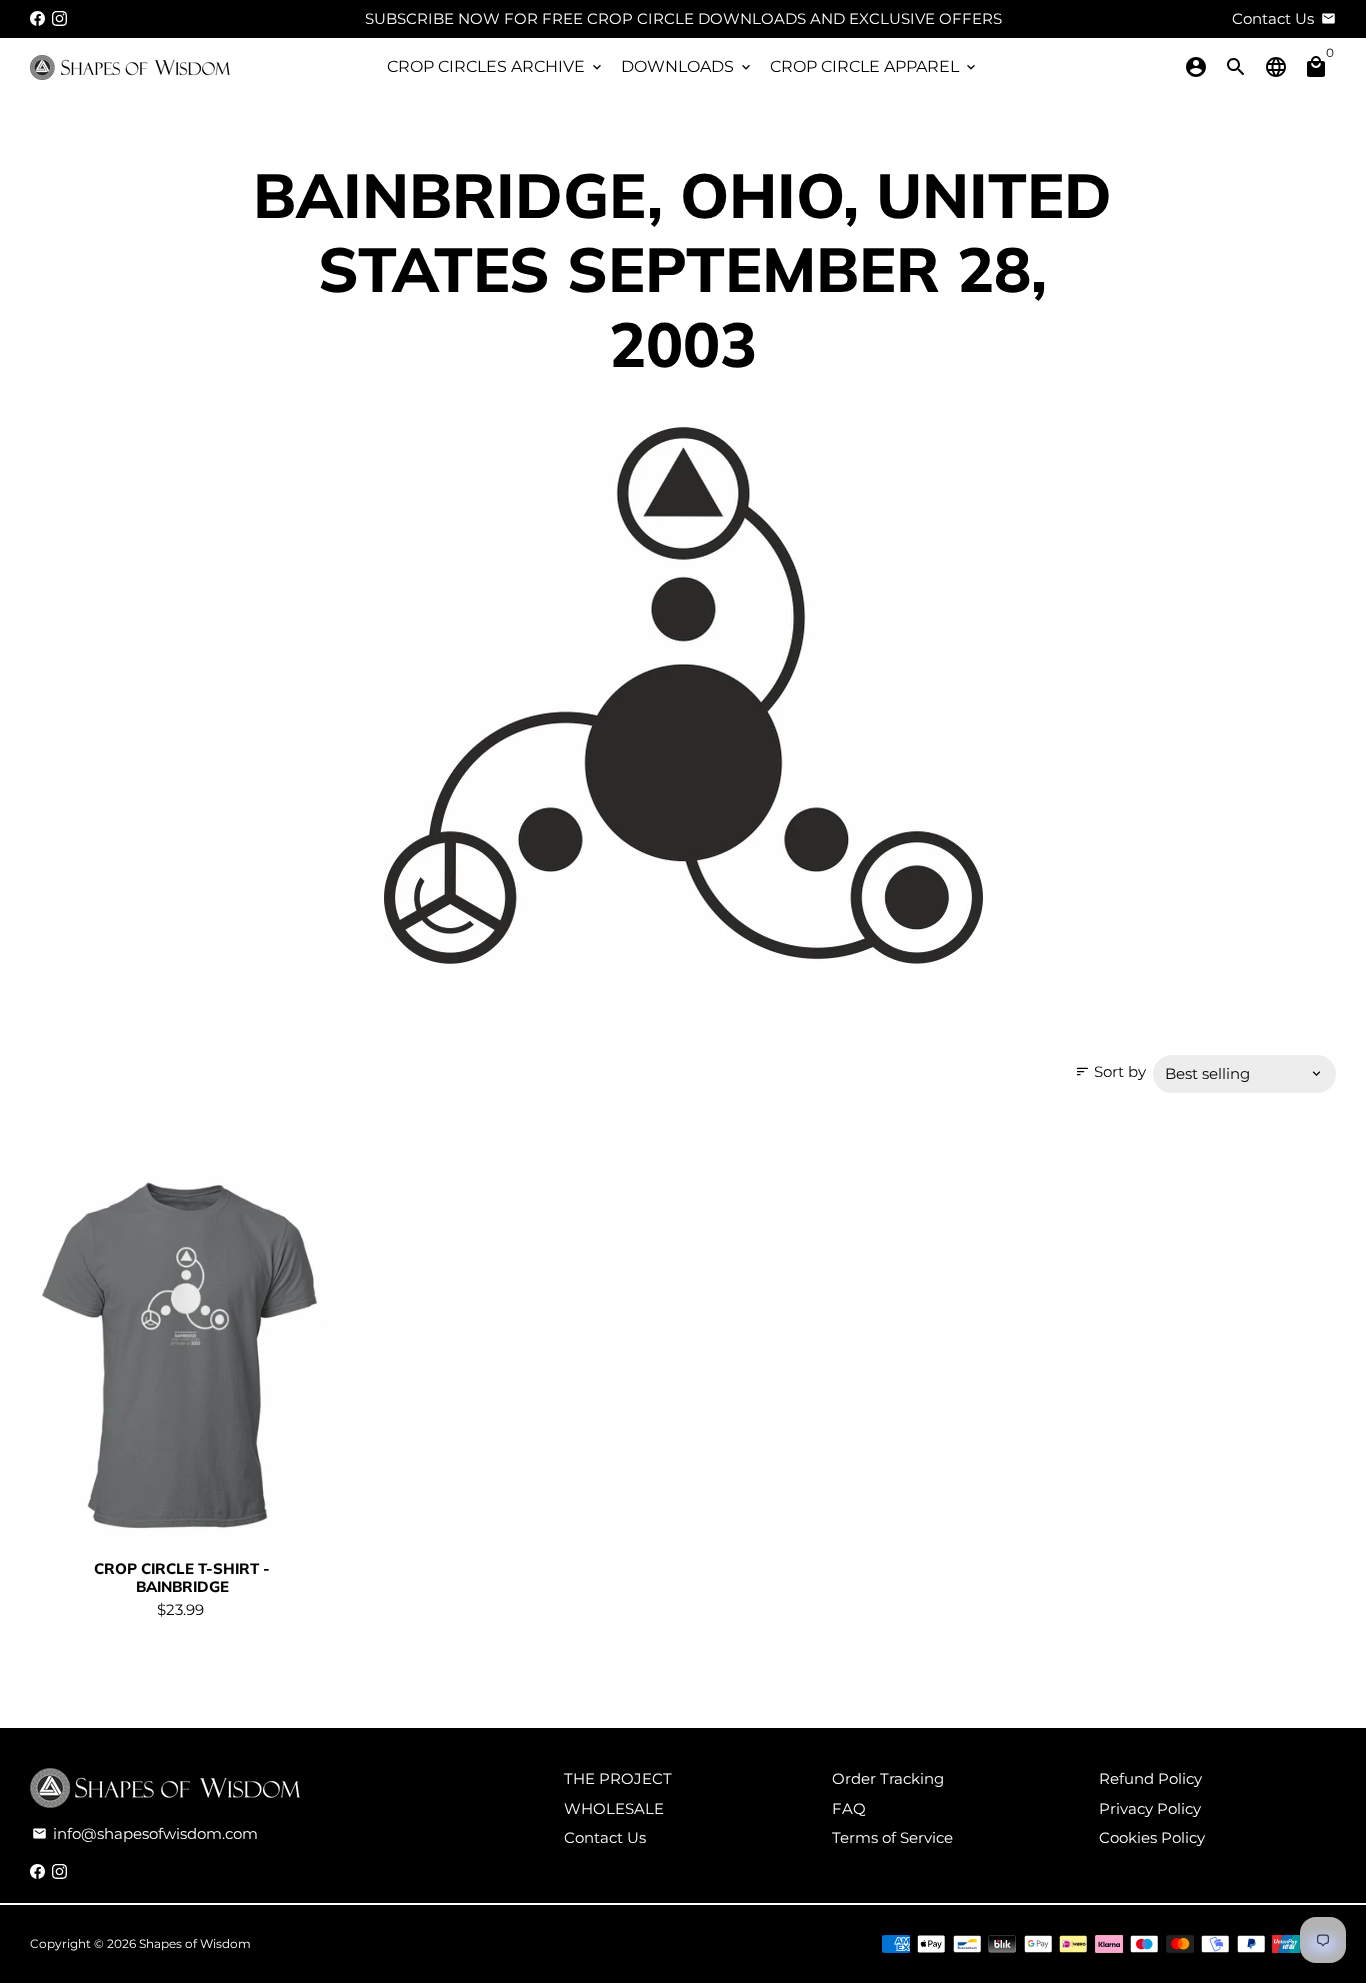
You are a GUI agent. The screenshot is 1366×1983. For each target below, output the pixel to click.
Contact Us (605, 1837)
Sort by (1110, 1071)
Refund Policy (1150, 1778)
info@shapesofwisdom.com (145, 1833)
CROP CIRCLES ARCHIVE (496, 66)
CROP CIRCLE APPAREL (874, 66)
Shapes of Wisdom (195, 1943)
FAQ (849, 1808)
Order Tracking (888, 1778)
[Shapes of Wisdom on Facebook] (37, 18)
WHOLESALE (614, 1808)
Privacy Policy (1150, 1808)
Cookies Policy (1152, 1837)
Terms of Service (892, 1837)
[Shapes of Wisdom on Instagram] (59, 18)
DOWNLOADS (687, 66)
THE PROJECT (618, 1778)
